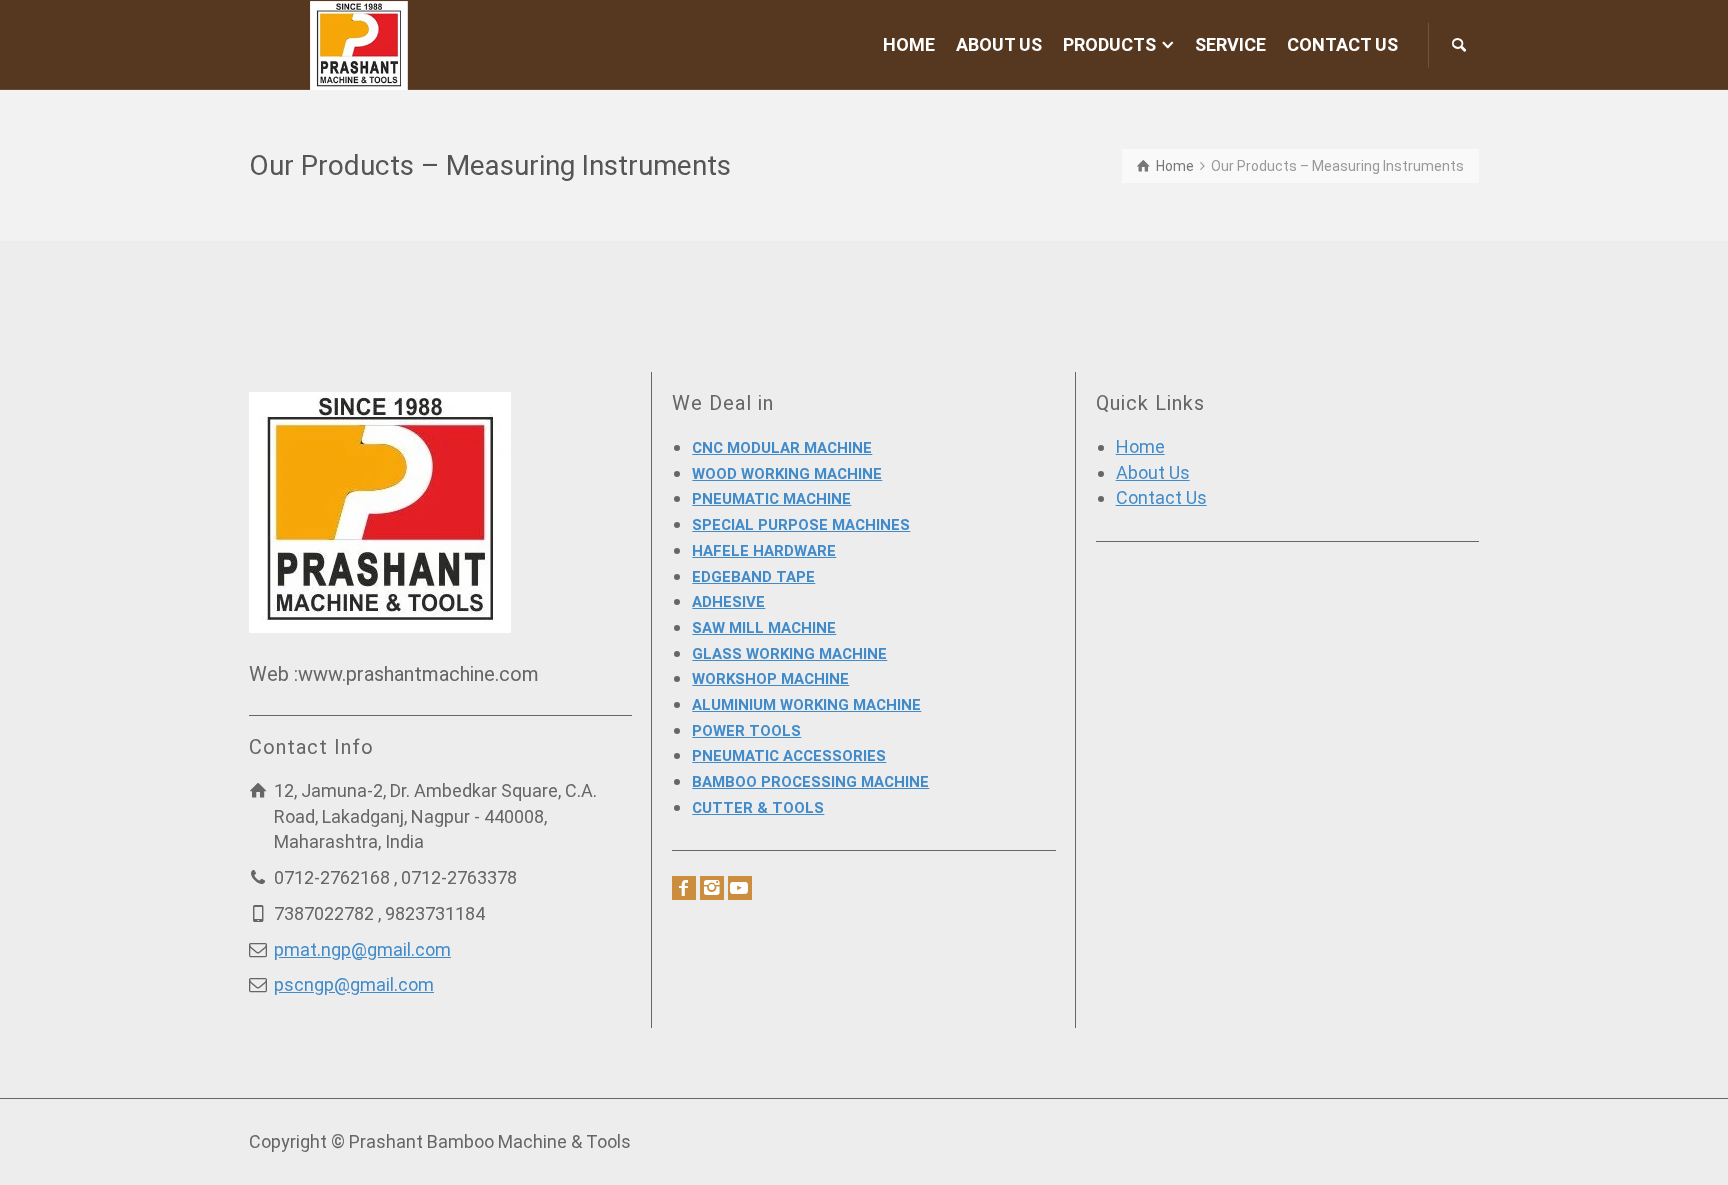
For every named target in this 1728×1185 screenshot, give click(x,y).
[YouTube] (740, 888)
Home (1140, 446)
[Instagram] (712, 888)
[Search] (1459, 45)
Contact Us (1161, 497)
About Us (1153, 472)
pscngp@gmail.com (354, 984)
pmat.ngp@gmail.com (362, 949)
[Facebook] (684, 888)
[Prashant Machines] (359, 43)
